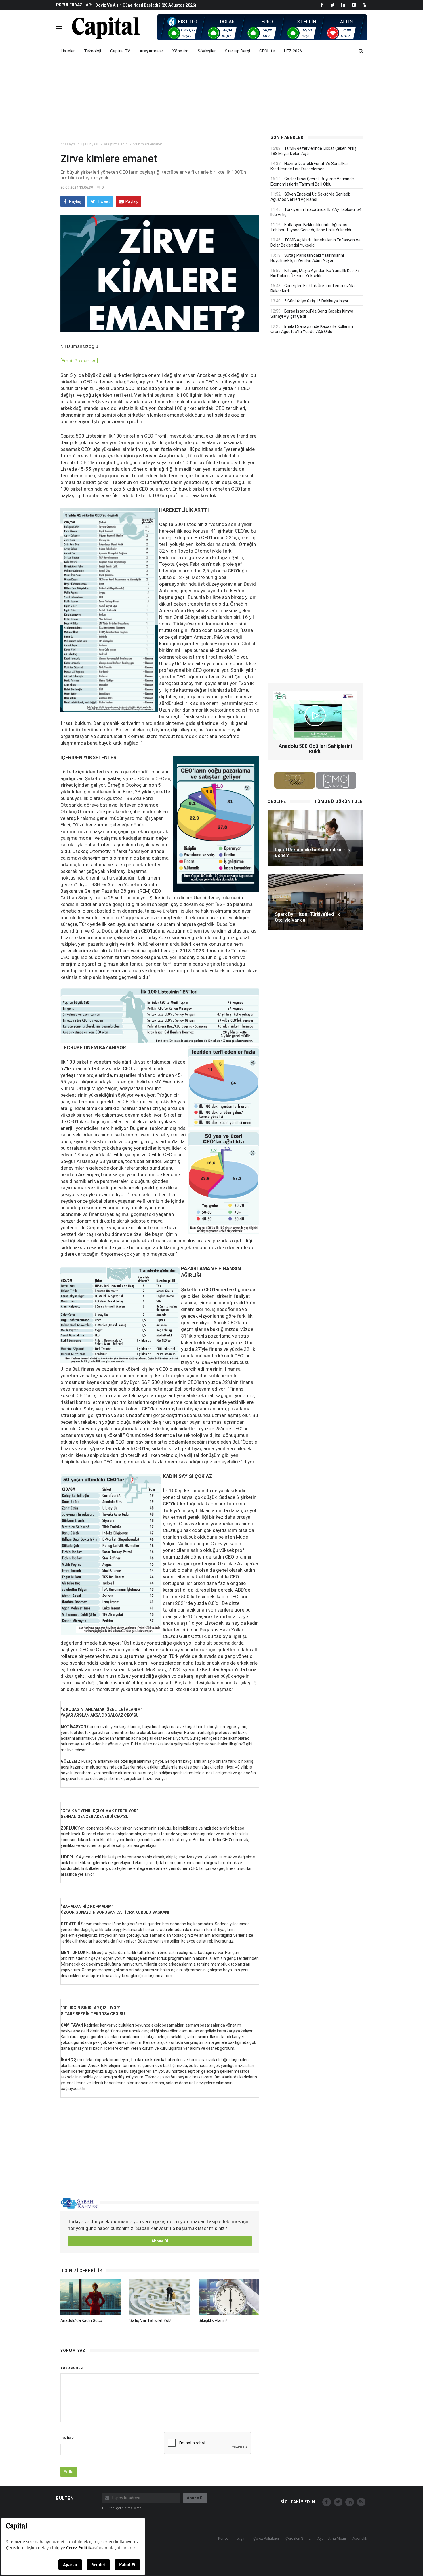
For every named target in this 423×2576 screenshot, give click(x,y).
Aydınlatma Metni (332, 2538)
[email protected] (79, 361)
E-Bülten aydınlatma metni (122, 2508)
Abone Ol (160, 2241)
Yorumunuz (72, 2368)
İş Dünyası (90, 144)
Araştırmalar (114, 144)
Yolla (69, 2472)
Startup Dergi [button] (238, 51)
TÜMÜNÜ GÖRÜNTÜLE (338, 801)
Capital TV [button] (120, 51)
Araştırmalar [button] (151, 51)
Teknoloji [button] (93, 51)
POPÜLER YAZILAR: (74, 5)
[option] (178, 5)
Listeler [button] (68, 51)
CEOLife (267, 51)
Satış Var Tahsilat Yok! (150, 2320)
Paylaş (75, 201)
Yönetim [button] (180, 51)
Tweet (103, 201)
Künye (223, 2538)
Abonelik (360, 2538)
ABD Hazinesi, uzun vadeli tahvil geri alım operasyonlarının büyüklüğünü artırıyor (174, 5)
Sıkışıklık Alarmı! (213, 2320)
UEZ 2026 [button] (293, 51)
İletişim (241, 2538)
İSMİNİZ (67, 2438)
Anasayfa (68, 144)
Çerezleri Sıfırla (298, 2538)
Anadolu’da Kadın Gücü (81, 2320)
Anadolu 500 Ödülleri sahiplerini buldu (315, 749)
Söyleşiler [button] (207, 51)
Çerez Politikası (266, 2538)
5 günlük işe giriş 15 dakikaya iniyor (316, 301)
